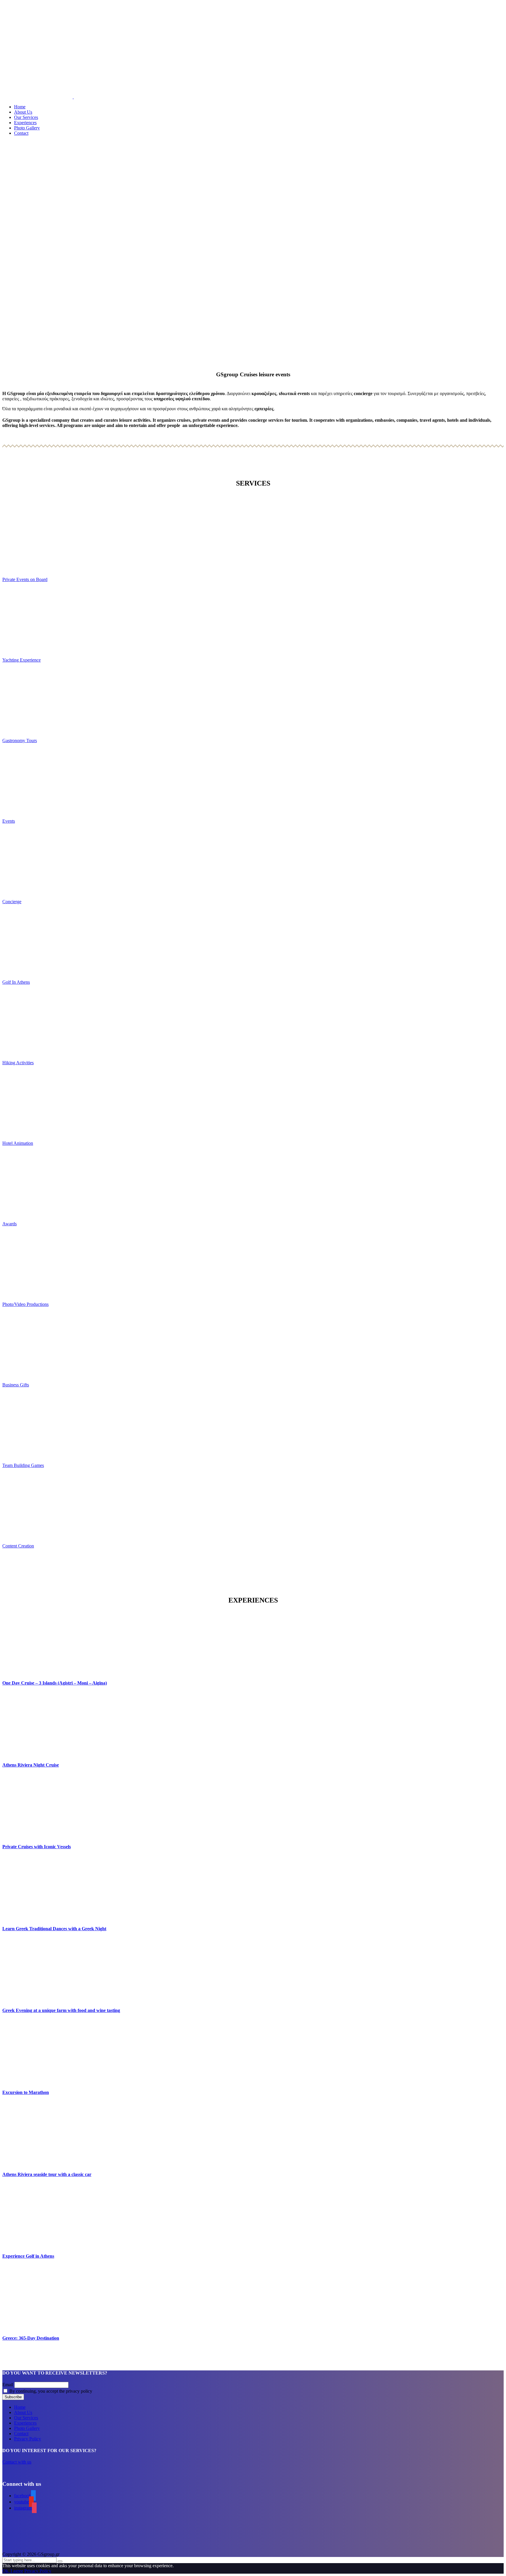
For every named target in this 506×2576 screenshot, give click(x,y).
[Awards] (253, 1184)
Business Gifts (16, 1385)
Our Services (26, 117)
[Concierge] (253, 861)
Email (8, 2385)
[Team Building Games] (253, 1425)
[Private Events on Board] (253, 539)
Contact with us (17, 2462)
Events (9, 821)
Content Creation (18, 1546)
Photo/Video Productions (25, 1304)
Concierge (12, 902)
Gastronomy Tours (20, 740)
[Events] (253, 781)
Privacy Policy (28, 2439)
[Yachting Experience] (253, 620)
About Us (23, 112)
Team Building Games (23, 1465)
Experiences (25, 123)
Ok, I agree (13, 2571)
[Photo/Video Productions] (253, 1264)
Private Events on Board (25, 579)
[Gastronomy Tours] (253, 700)
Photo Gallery (27, 128)
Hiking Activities (18, 1063)
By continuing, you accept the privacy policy (50, 2391)
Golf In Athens (16, 982)
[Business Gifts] (253, 1345)
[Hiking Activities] (253, 1023)
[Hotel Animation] (253, 1103)
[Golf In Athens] (253, 942)
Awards (10, 1224)
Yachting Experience (22, 660)
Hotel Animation (18, 1143)
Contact (21, 133)
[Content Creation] (253, 1506)
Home (20, 107)
